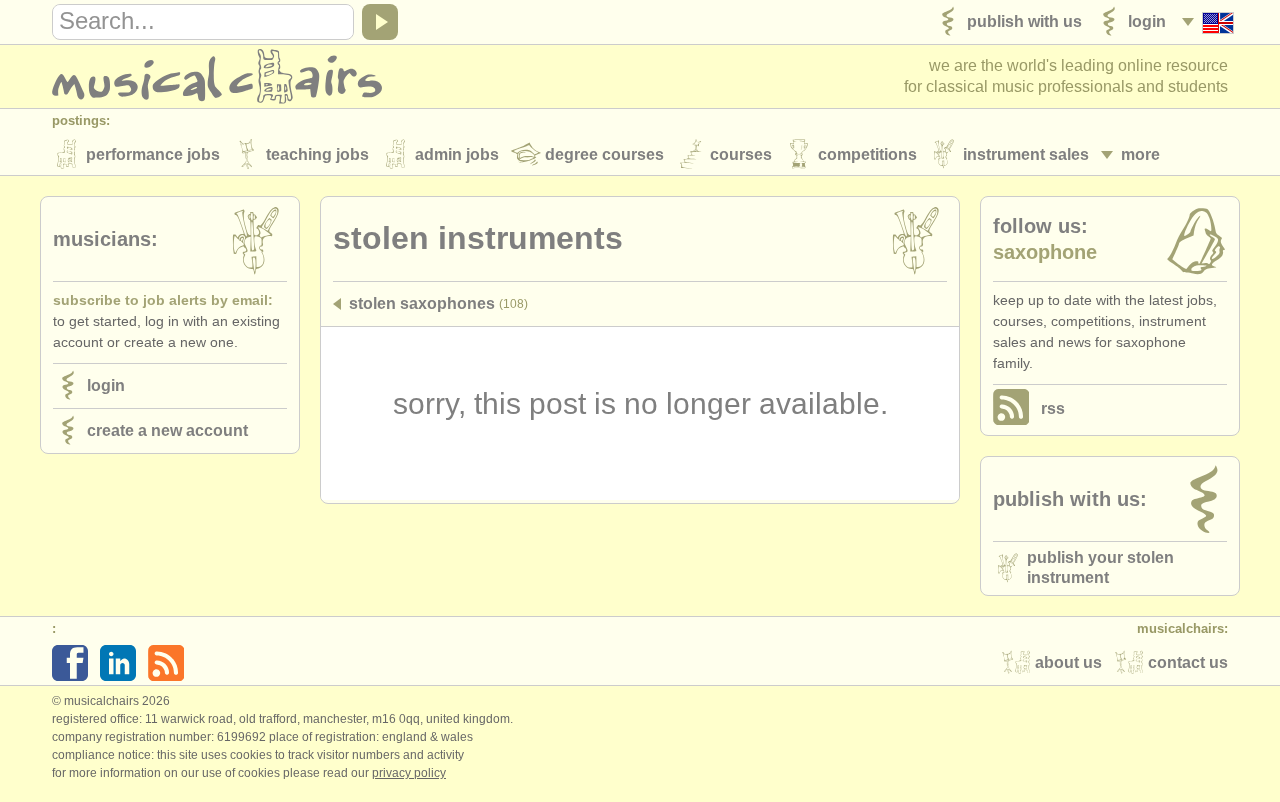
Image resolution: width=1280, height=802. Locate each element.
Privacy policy (409, 773)
